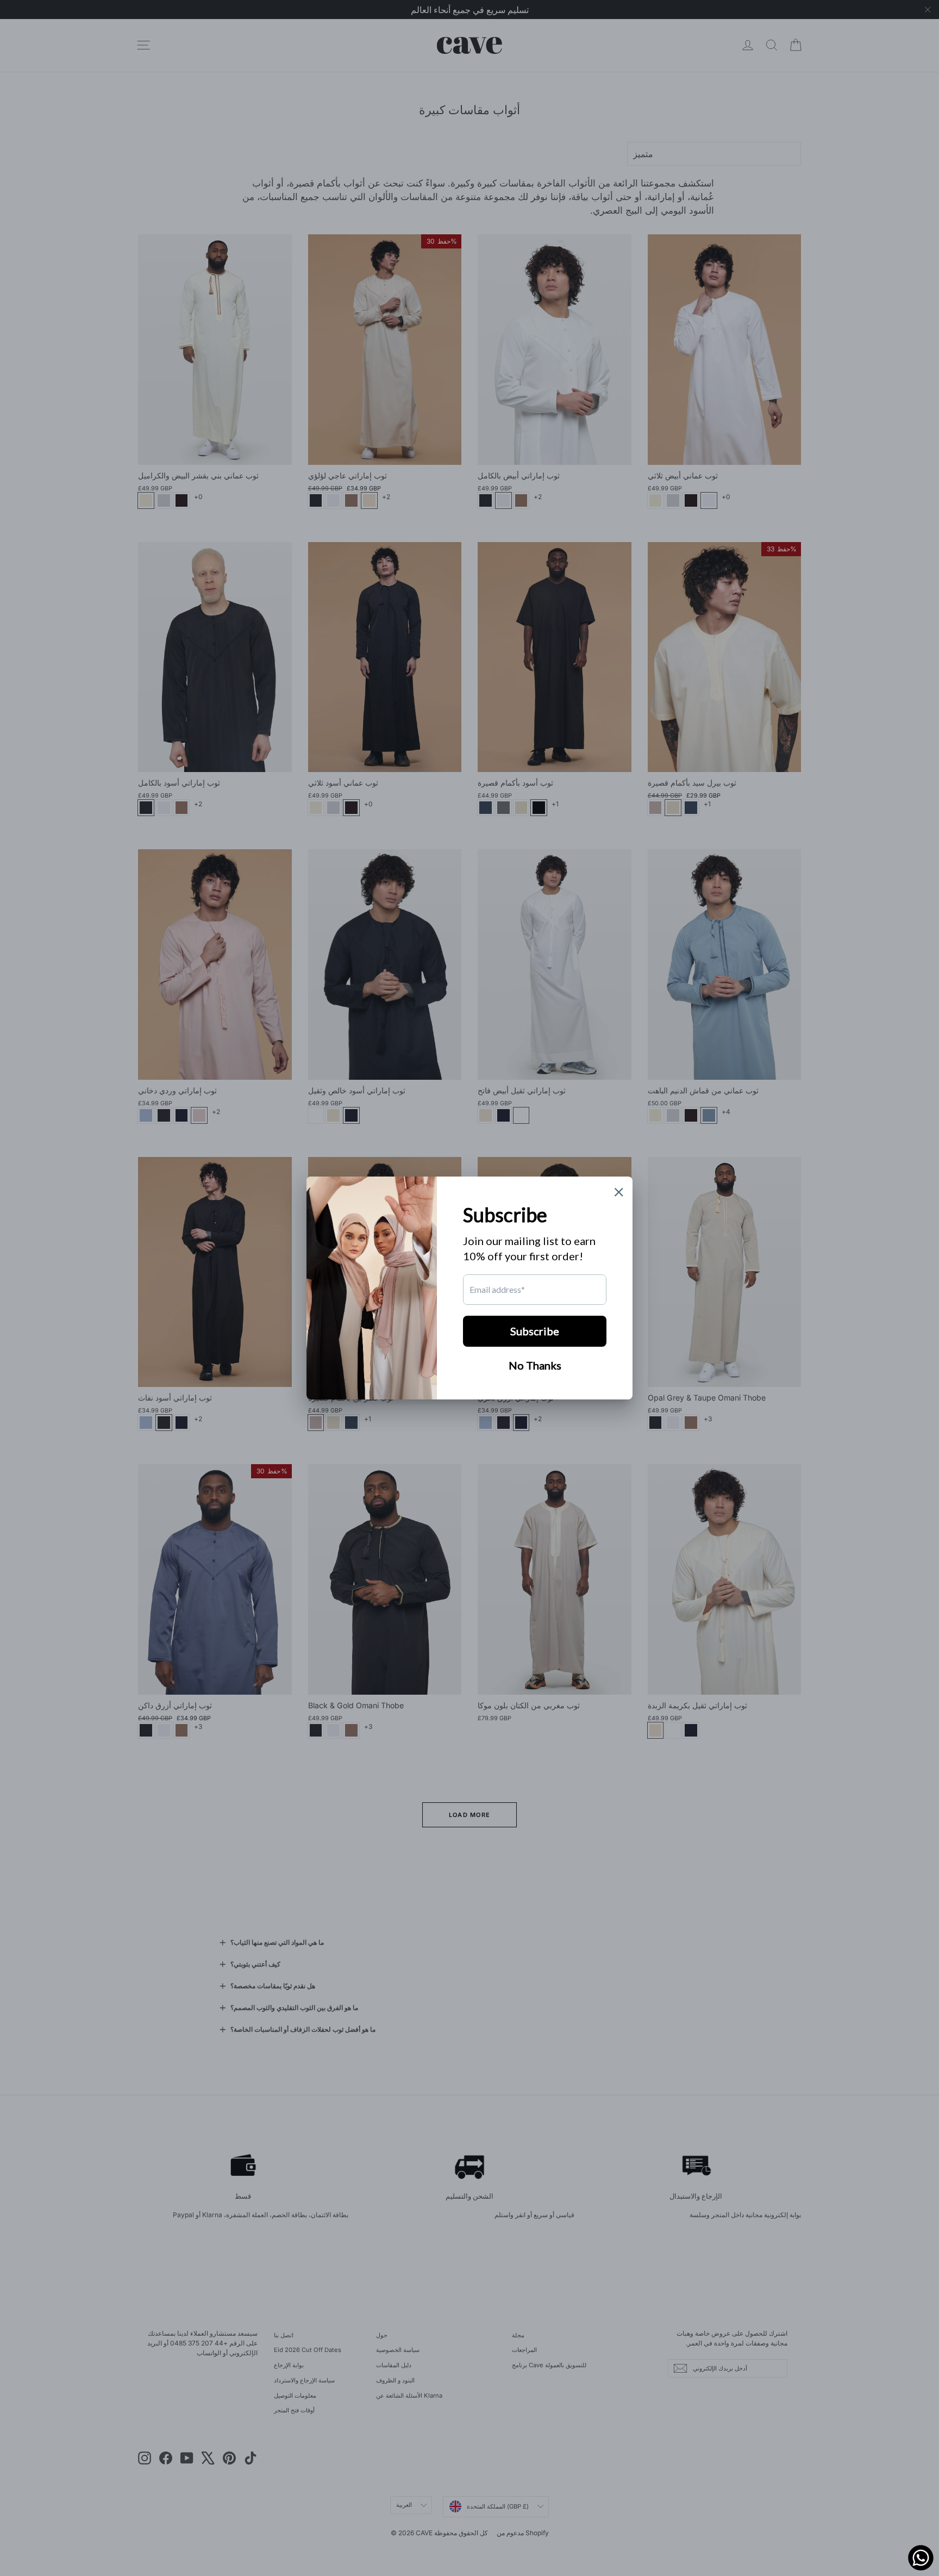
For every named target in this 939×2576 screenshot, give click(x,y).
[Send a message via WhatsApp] (921, 2558)
